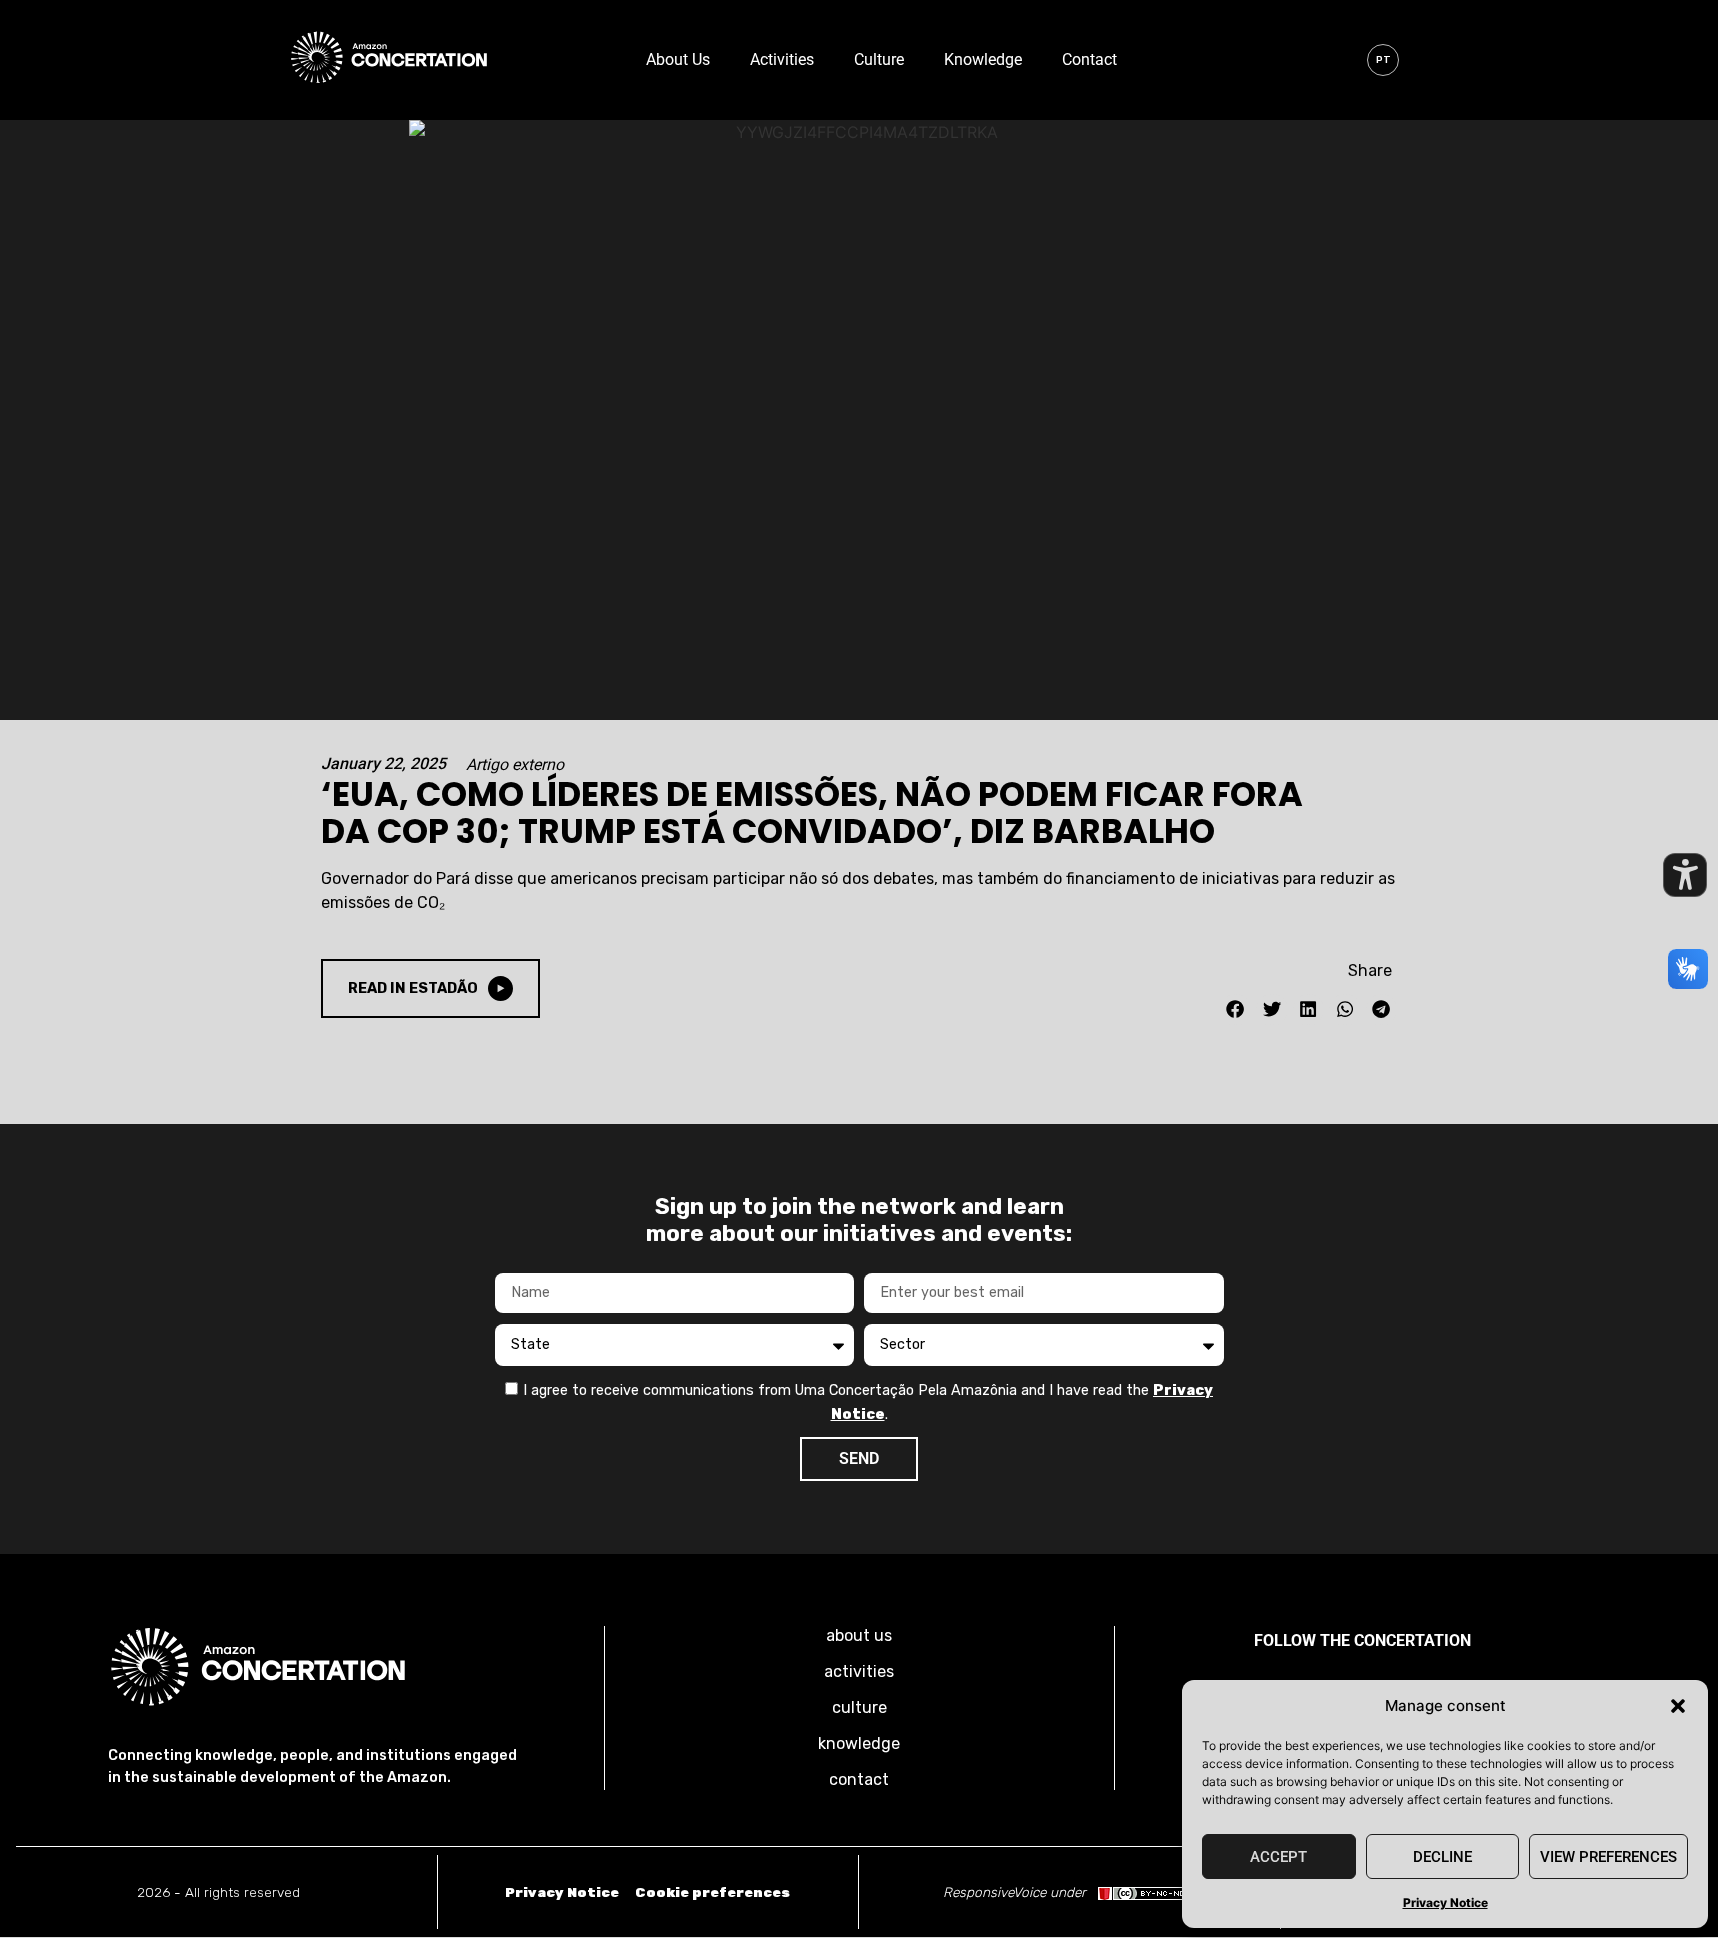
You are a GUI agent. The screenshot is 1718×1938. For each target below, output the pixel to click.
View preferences (1608, 1857)
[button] (1678, 1706)
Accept (1278, 1857)
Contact (1089, 59)
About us (678, 59)
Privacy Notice (1445, 1902)
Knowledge (983, 59)
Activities (782, 59)
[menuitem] (1383, 60)
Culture (879, 59)
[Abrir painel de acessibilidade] (1685, 875)
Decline (1442, 1857)
